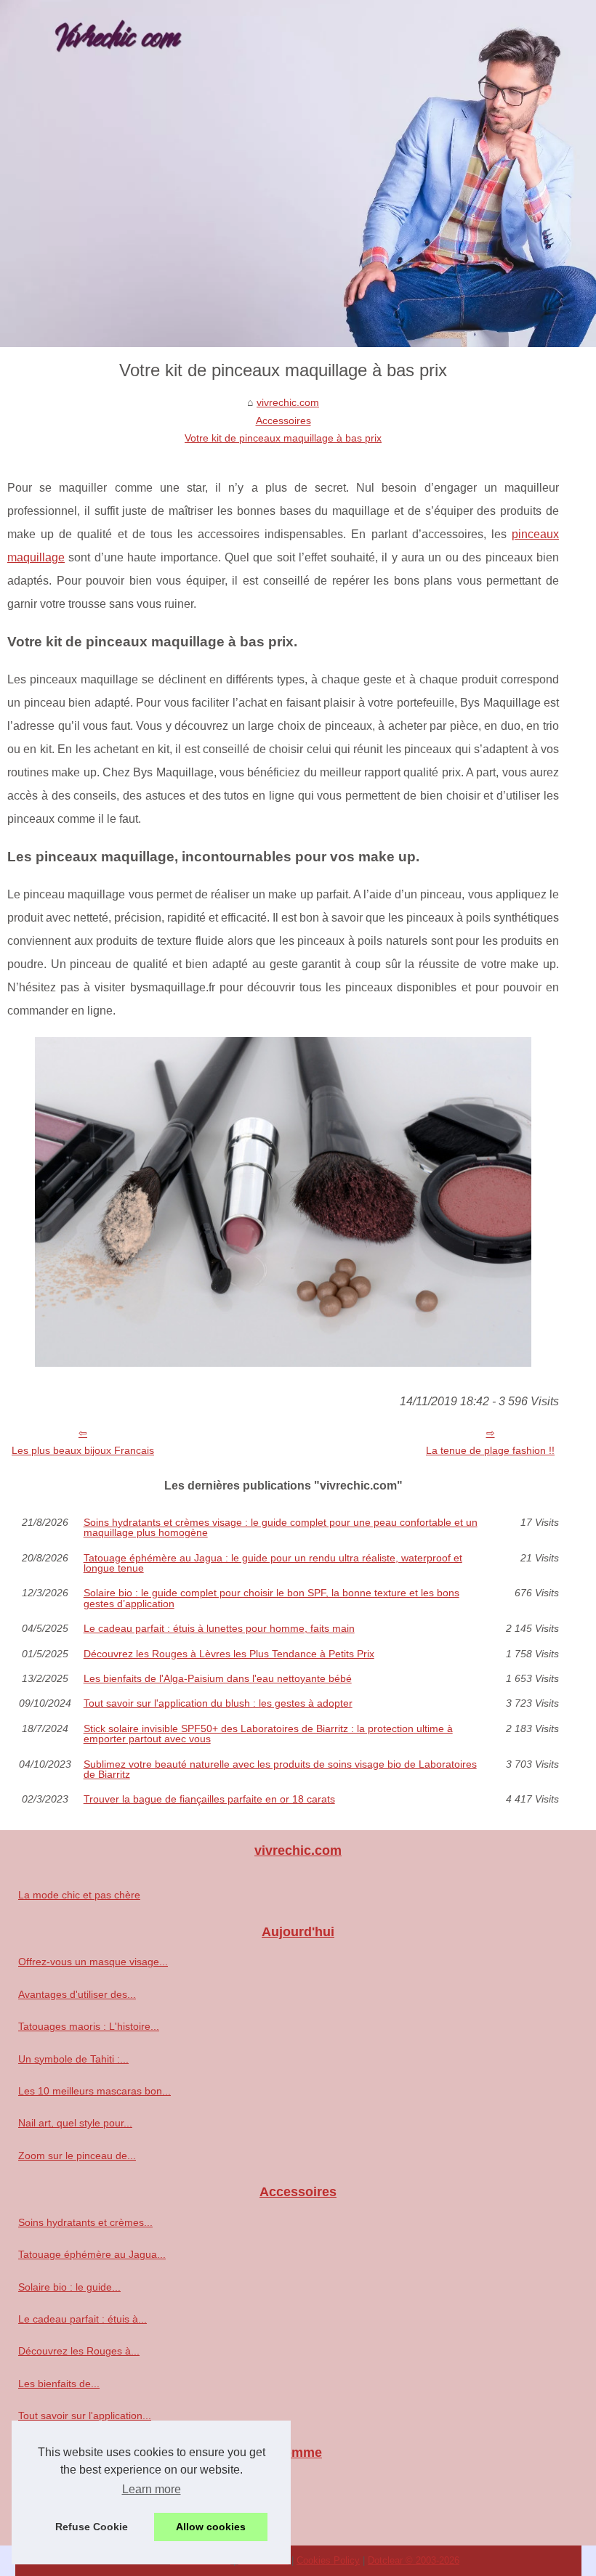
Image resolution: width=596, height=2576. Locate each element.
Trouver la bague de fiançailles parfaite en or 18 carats (209, 1799)
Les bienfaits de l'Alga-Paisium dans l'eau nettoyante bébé (218, 1678)
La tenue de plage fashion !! (490, 1450)
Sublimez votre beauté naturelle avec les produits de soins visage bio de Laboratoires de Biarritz (280, 1770)
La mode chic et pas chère (79, 1895)
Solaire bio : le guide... (69, 2287)
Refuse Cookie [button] (92, 2527)
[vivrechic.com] (298, 174)
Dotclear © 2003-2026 (414, 2560)
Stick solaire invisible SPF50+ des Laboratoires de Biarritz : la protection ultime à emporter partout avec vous (268, 1734)
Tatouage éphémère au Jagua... (92, 2254)
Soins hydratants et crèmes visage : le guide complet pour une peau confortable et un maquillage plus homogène (281, 1528)
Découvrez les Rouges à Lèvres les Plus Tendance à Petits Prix (229, 1654)
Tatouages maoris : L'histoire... (89, 2026)
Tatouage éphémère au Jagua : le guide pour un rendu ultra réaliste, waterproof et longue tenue (273, 1563)
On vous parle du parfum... (80, 2515)
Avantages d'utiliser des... (77, 1994)
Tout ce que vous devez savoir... (92, 2482)
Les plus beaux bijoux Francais (83, 1450)
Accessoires (283, 420)
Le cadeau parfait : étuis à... (82, 2319)
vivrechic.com (288, 402)
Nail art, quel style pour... (75, 2123)
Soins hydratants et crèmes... (85, 2222)
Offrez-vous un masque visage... (93, 1962)
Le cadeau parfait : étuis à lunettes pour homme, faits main (219, 1628)
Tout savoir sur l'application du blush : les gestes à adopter (218, 1703)
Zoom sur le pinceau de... (77, 2156)
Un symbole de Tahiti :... (73, 2059)
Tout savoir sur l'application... (85, 2415)
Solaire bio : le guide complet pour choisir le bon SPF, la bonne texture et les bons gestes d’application (271, 1598)
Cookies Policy (328, 2560)
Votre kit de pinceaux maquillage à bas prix (283, 438)
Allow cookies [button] (211, 2527)
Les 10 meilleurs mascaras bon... (94, 2091)
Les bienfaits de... (59, 2384)
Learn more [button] (152, 2489)
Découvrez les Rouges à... (79, 2351)
